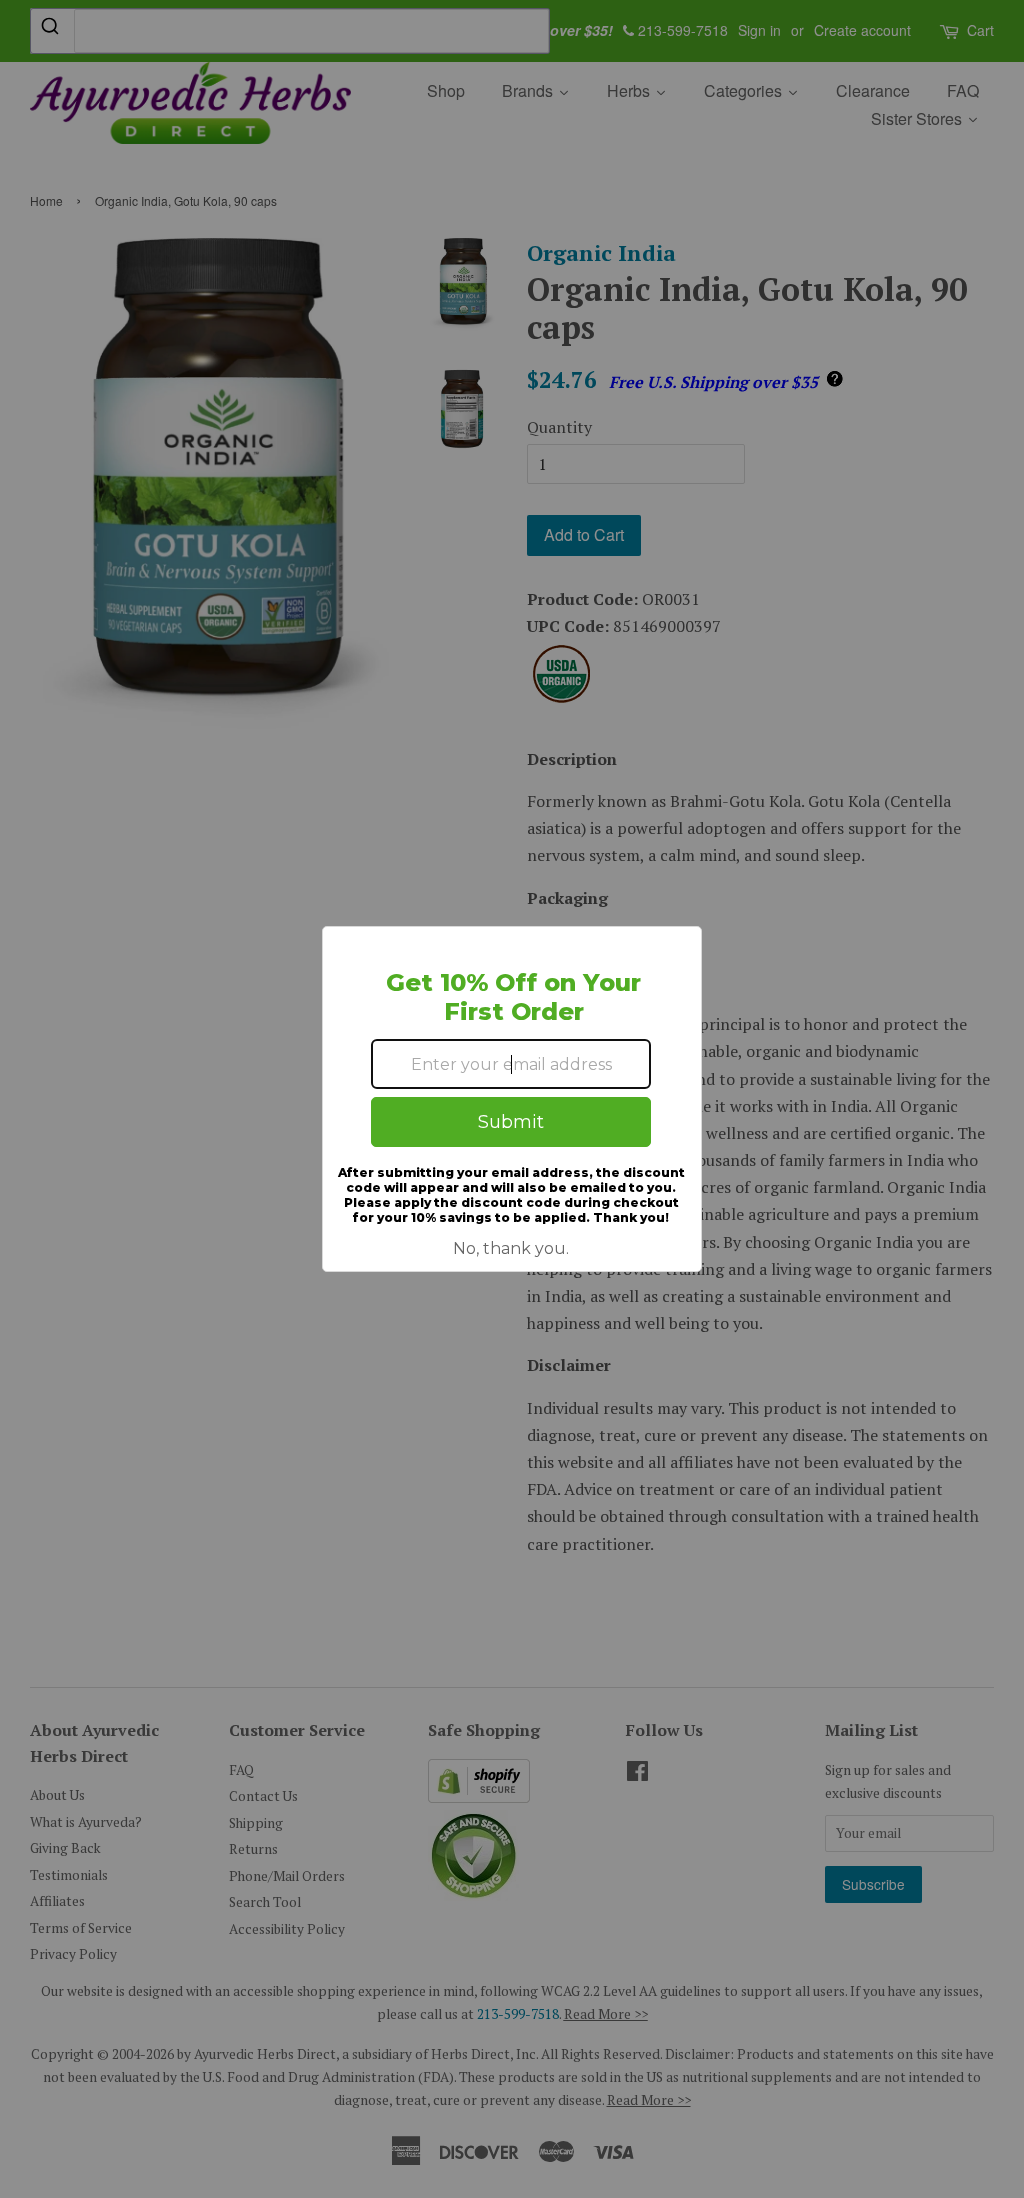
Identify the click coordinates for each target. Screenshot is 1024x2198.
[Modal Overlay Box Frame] (512, 1099)
